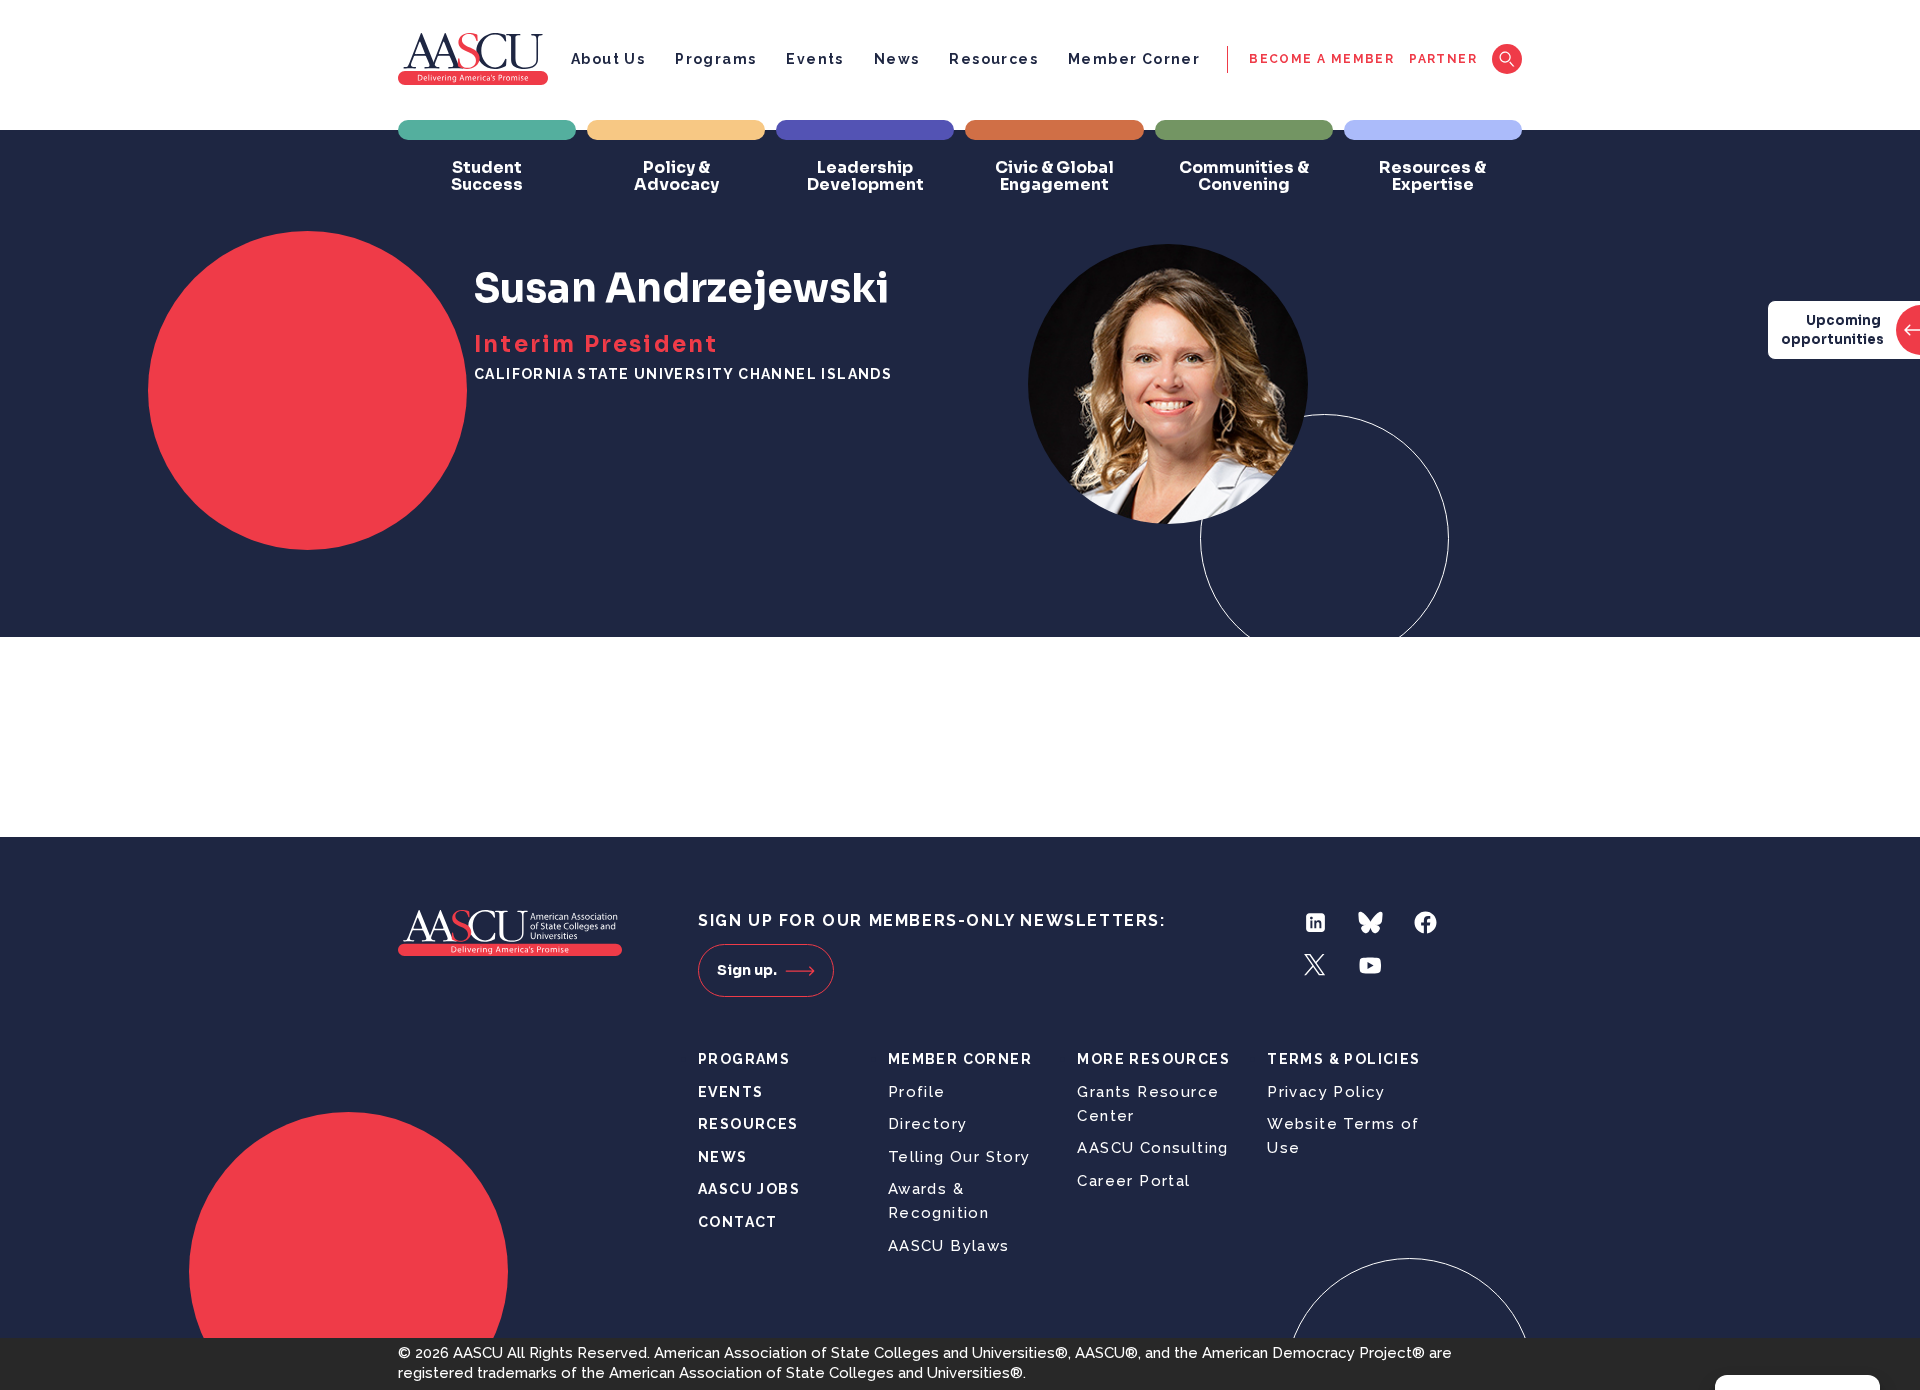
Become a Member (1321, 59)
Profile (917, 1092)
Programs (715, 59)
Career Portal (1133, 1181)
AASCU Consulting (1152, 1148)
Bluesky (1370, 922)
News (897, 59)
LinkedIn (1315, 922)
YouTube (1370, 965)
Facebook (1425, 922)
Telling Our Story (959, 1157)
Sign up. (747, 970)
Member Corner (1134, 59)
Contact (738, 1222)
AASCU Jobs (749, 1189)
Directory (928, 1124)
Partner (1443, 59)
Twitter (1315, 965)
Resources (993, 59)
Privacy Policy (1326, 1092)
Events (814, 59)
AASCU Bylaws (949, 1246)
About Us (608, 59)
